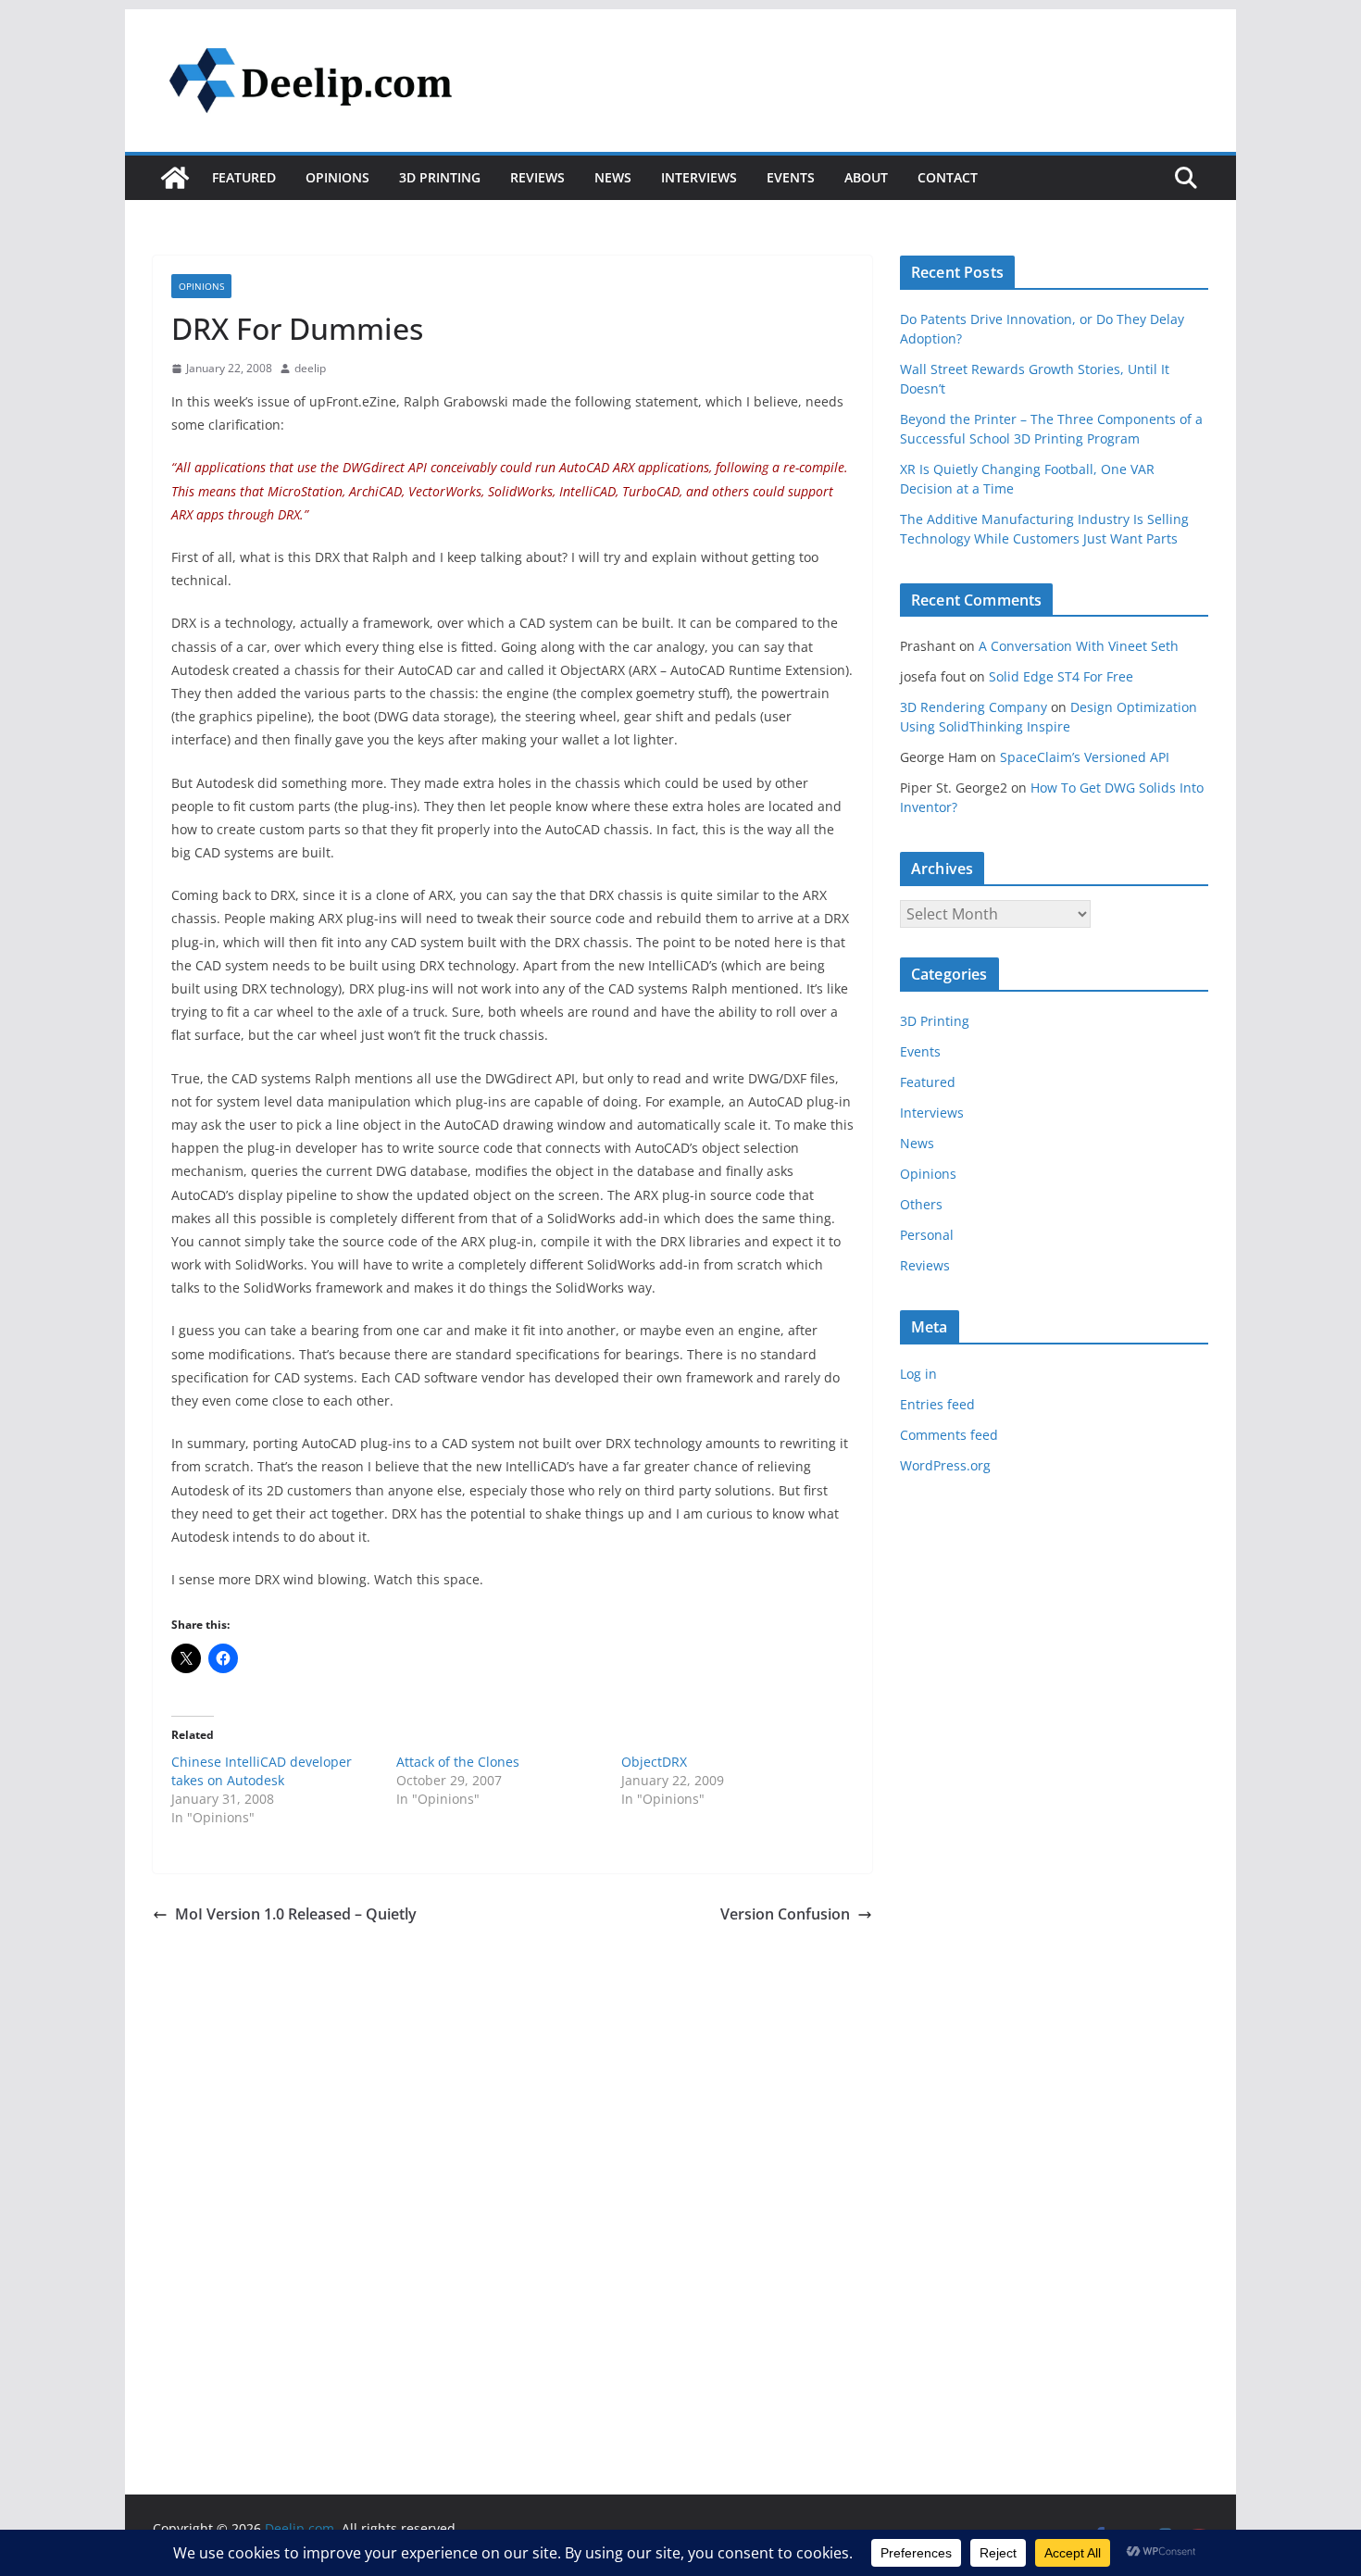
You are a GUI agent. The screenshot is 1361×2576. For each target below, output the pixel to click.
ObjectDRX (654, 1762)
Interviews (699, 177)
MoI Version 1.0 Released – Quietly (296, 1914)
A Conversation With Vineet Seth (1079, 646)
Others (921, 1204)
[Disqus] (512, 2162)
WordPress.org (945, 1465)
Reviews (537, 177)
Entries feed (937, 1404)
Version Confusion (785, 1914)
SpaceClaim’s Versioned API (1085, 757)
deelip (310, 368)
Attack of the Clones (458, 1762)
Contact (948, 177)
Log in (918, 1374)
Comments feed (949, 1435)
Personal (927, 1235)
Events (791, 177)
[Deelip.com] (175, 178)
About (866, 177)
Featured (244, 177)
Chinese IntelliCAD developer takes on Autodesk (262, 1771)
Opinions (337, 177)
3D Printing (440, 177)
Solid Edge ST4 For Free (1061, 676)
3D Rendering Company (974, 707)
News (613, 177)
